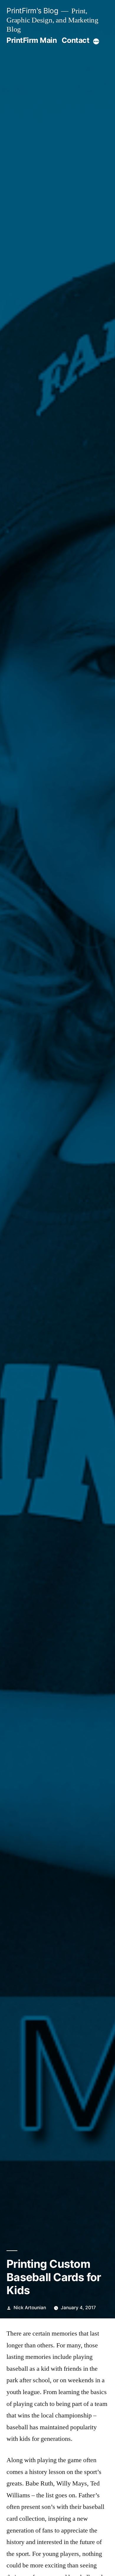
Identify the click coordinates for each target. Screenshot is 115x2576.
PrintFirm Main (32, 40)
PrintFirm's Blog (32, 11)
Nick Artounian (30, 2308)
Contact (76, 40)
